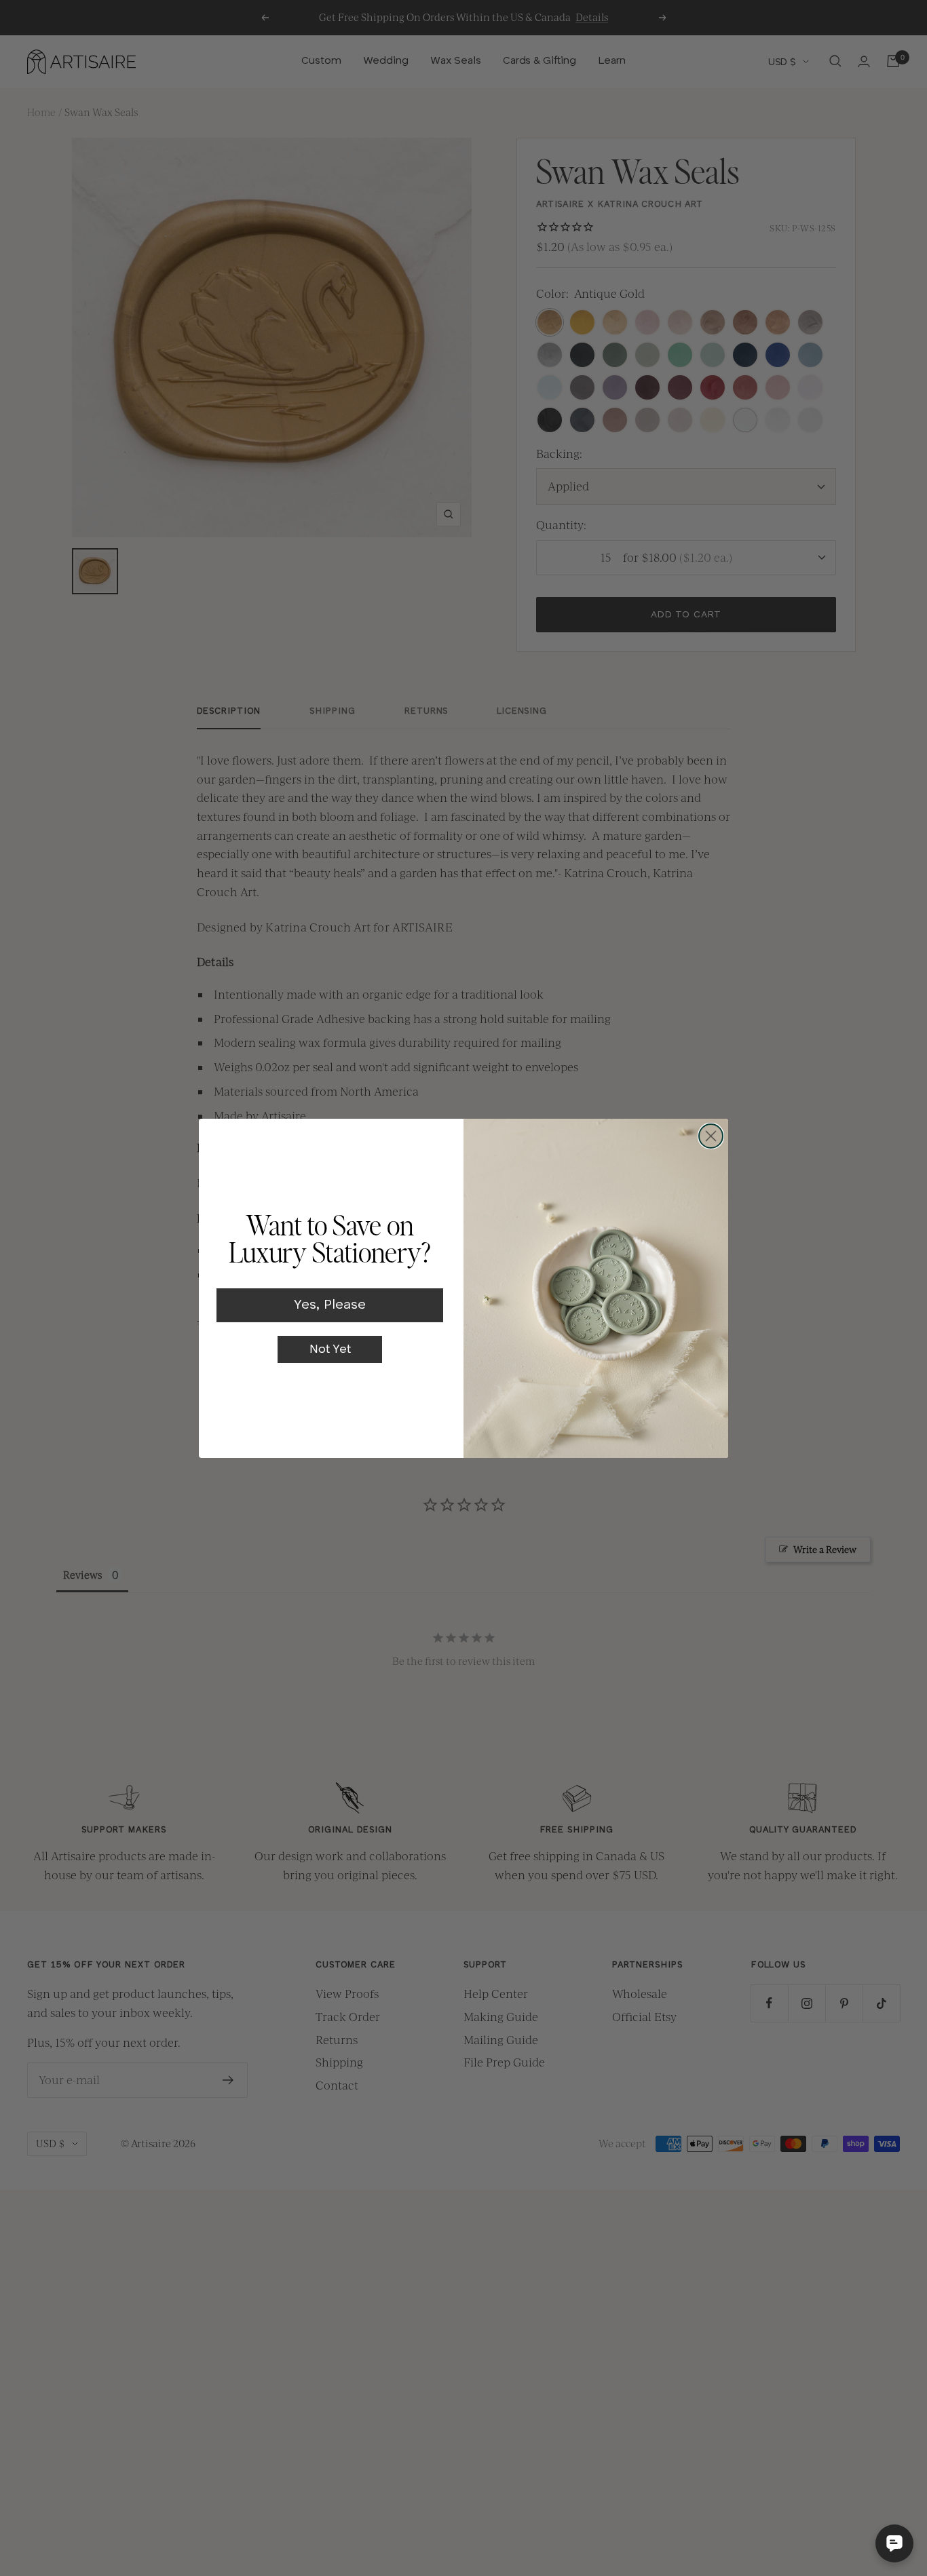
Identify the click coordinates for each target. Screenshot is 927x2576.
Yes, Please (330, 1305)
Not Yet (330, 1349)
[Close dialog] (711, 1136)
